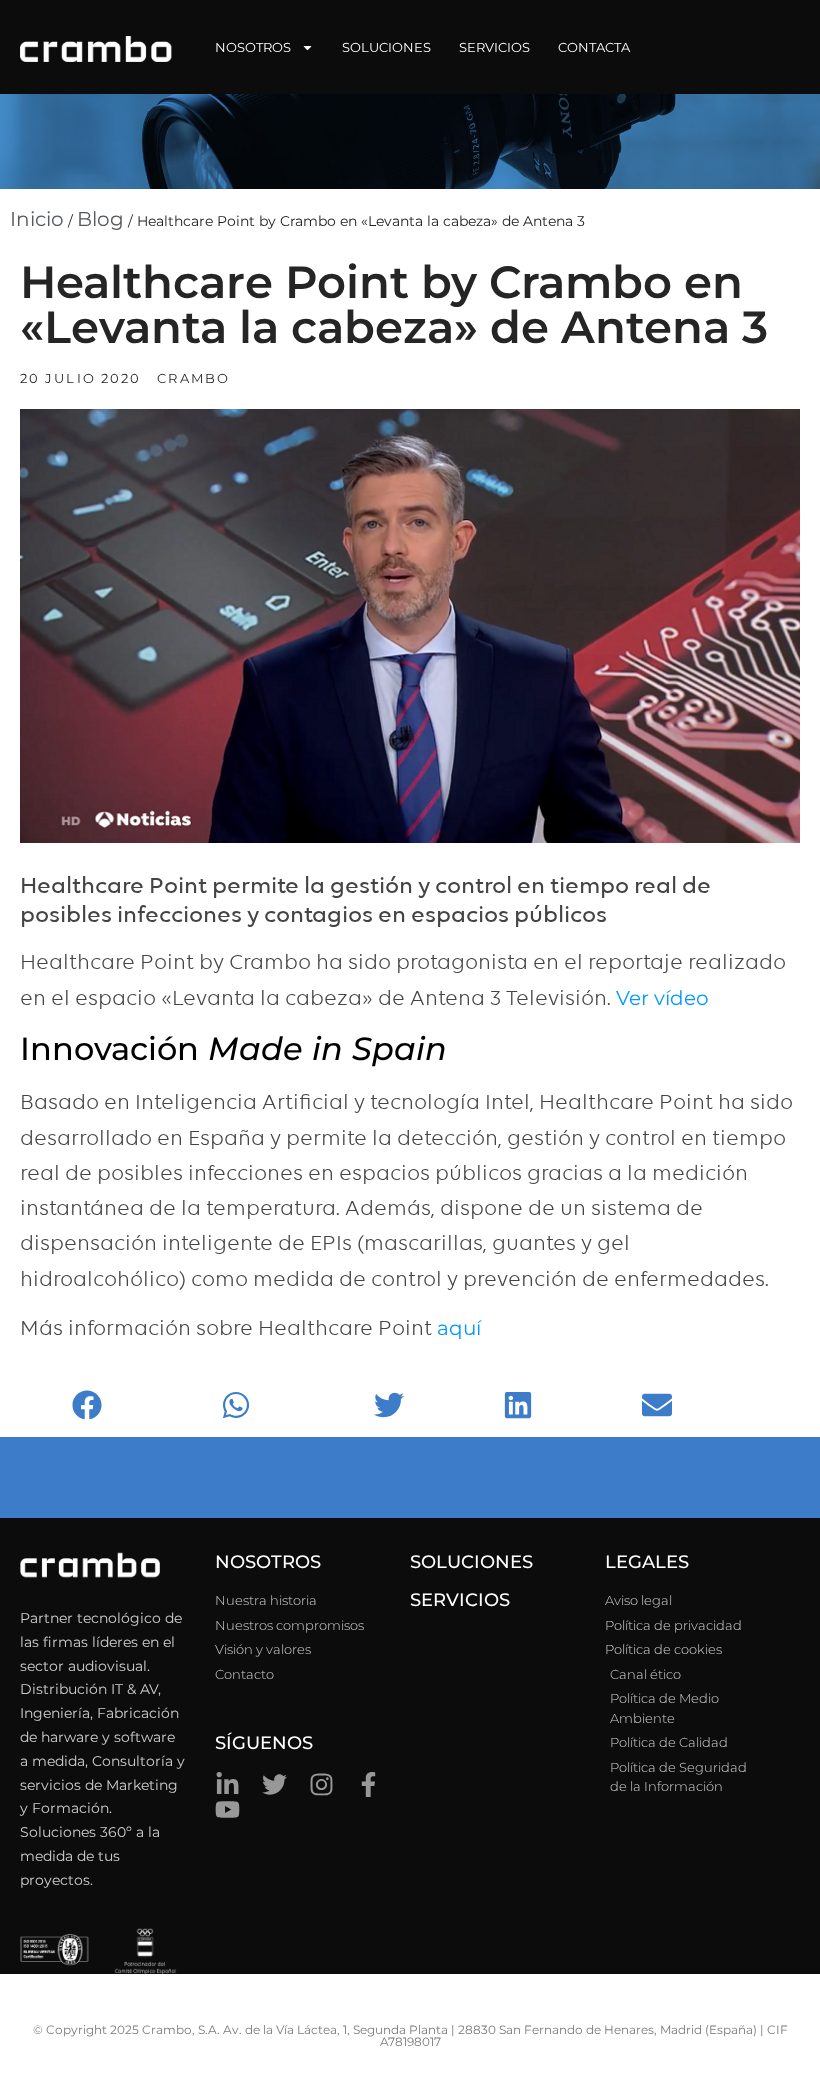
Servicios (494, 47)
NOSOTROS (268, 1562)
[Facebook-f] (368, 1784)
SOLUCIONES (471, 1562)
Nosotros (253, 47)
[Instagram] (321, 1784)
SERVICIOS (460, 1600)
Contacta (594, 47)
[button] (141, 1404)
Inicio (37, 219)
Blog (100, 219)
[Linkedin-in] (227, 1784)
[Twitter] (274, 1784)
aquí (459, 1328)
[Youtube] (227, 1809)
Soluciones (386, 47)
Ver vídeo (662, 998)
